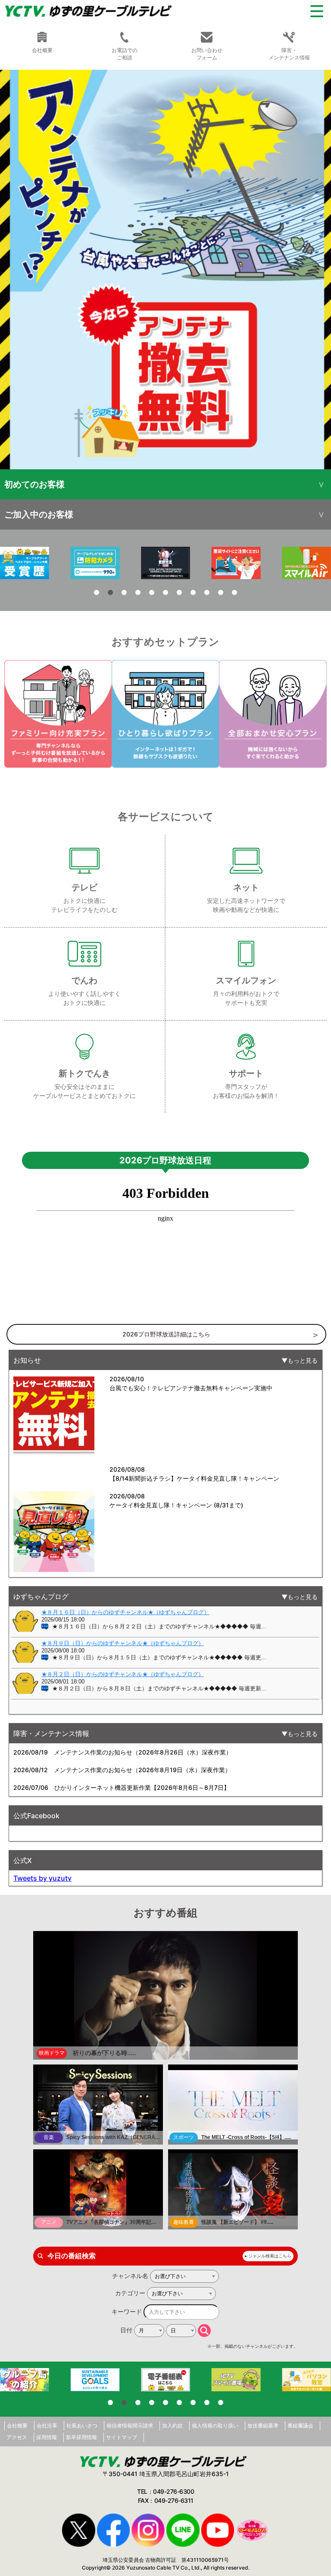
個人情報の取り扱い (215, 2426)
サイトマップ (122, 2437)
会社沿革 (47, 2426)
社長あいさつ (82, 2426)
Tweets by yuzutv (42, 1878)
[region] (165, 270)
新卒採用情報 (81, 2437)
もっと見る (303, 1360)
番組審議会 (300, 2426)
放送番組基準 (263, 2426)
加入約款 (172, 2426)
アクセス (17, 2437)
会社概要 (17, 2426)
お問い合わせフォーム (207, 54)
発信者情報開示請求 (130, 2426)
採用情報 (47, 2437)
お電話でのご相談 (125, 54)
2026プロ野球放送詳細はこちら (166, 1334)
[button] (165, 270)
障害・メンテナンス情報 (289, 54)
